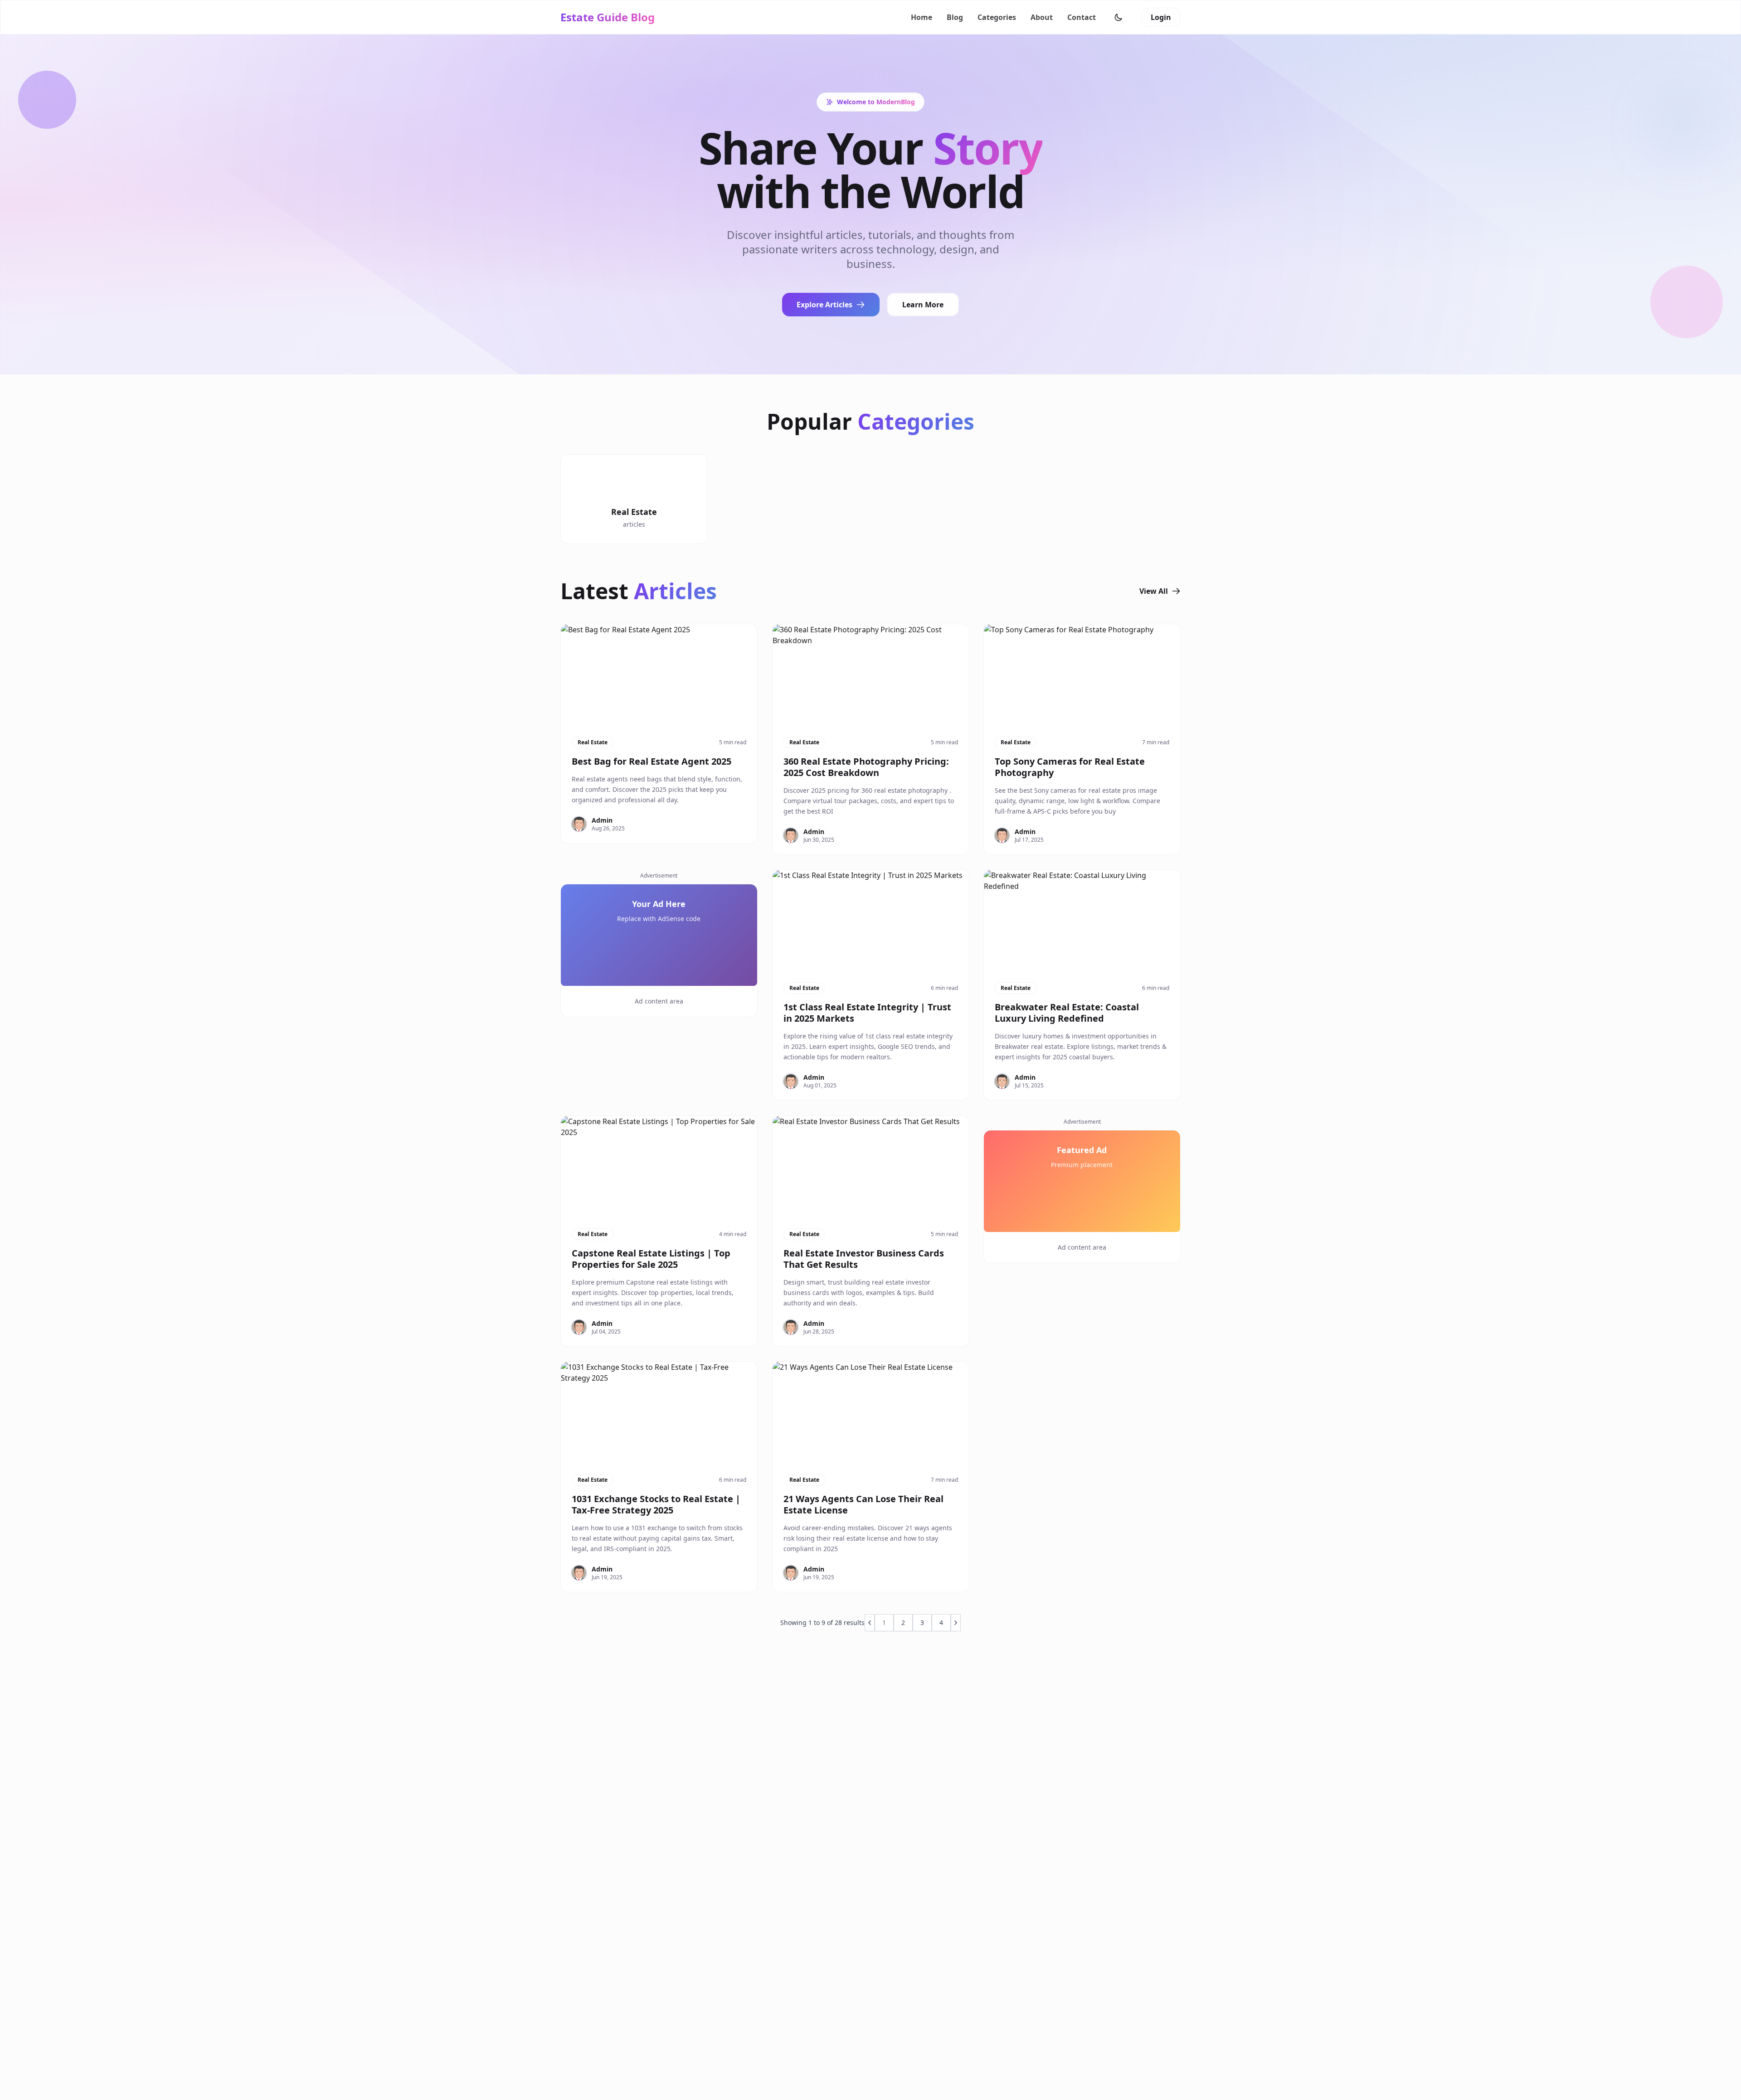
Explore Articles (824, 305)
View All (1154, 591)
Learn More (923, 305)
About (1042, 17)
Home (922, 17)
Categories (997, 17)
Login (1161, 17)
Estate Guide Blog (608, 17)
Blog (955, 17)
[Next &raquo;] (956, 1623)
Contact (1082, 17)
